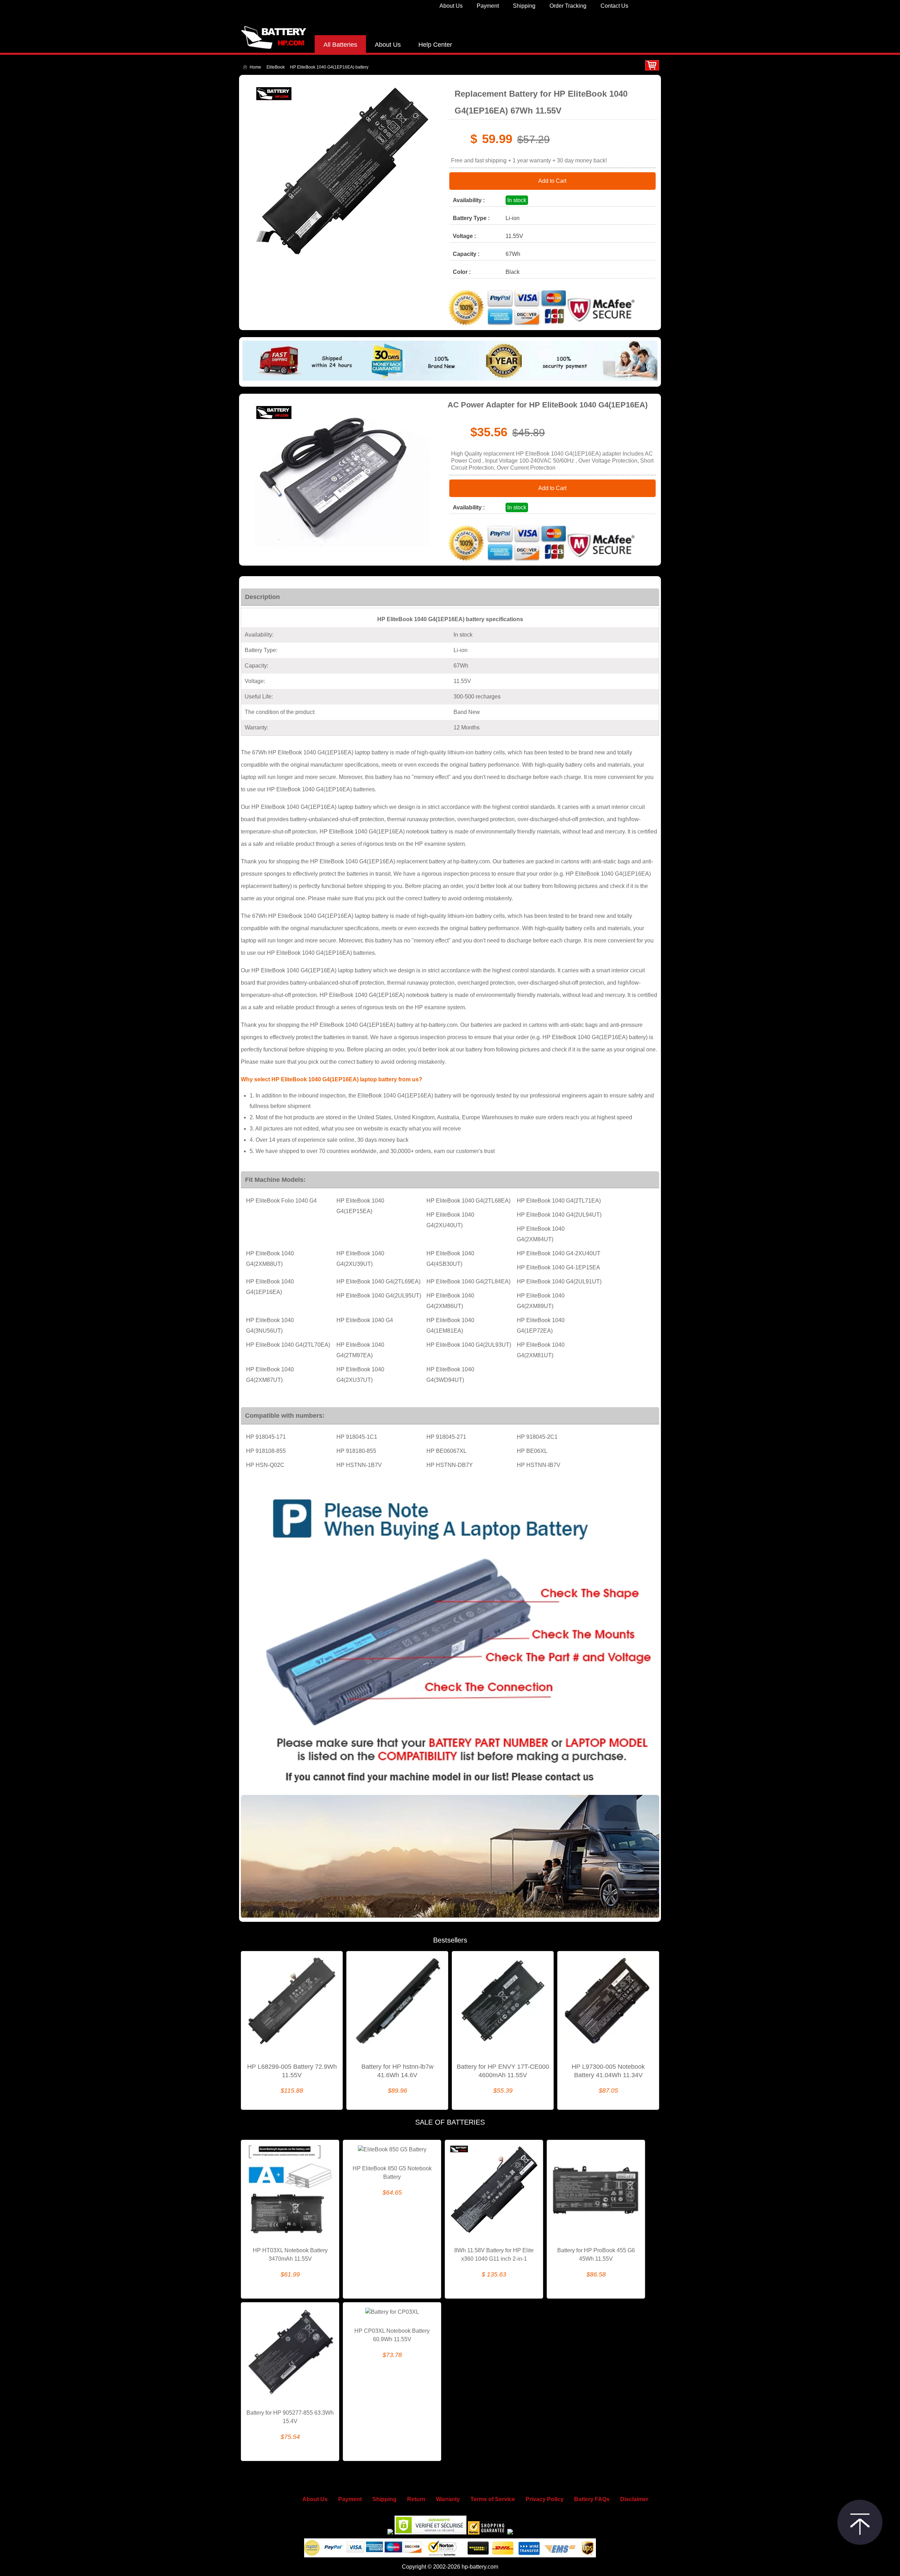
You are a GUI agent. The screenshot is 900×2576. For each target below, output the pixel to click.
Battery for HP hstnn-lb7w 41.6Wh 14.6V (397, 2071)
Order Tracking (568, 6)
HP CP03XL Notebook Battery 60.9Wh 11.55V (392, 2335)
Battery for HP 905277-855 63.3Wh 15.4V (290, 2417)
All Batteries (340, 45)
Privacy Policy (545, 2499)
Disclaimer (634, 2499)
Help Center (435, 45)
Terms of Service (493, 2499)
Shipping (524, 6)
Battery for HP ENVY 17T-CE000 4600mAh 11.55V (503, 2071)
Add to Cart (552, 181)
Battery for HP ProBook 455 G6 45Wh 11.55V (596, 2255)
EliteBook (276, 67)
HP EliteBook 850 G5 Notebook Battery (392, 2173)
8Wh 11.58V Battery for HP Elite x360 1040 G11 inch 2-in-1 (494, 2255)
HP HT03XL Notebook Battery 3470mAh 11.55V (290, 2255)
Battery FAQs (592, 2499)
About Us (451, 6)
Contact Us (614, 6)
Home (255, 67)
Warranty (448, 2499)
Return (416, 2499)
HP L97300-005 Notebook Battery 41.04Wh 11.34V (608, 2071)
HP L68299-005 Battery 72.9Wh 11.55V (292, 2071)
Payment (488, 6)
